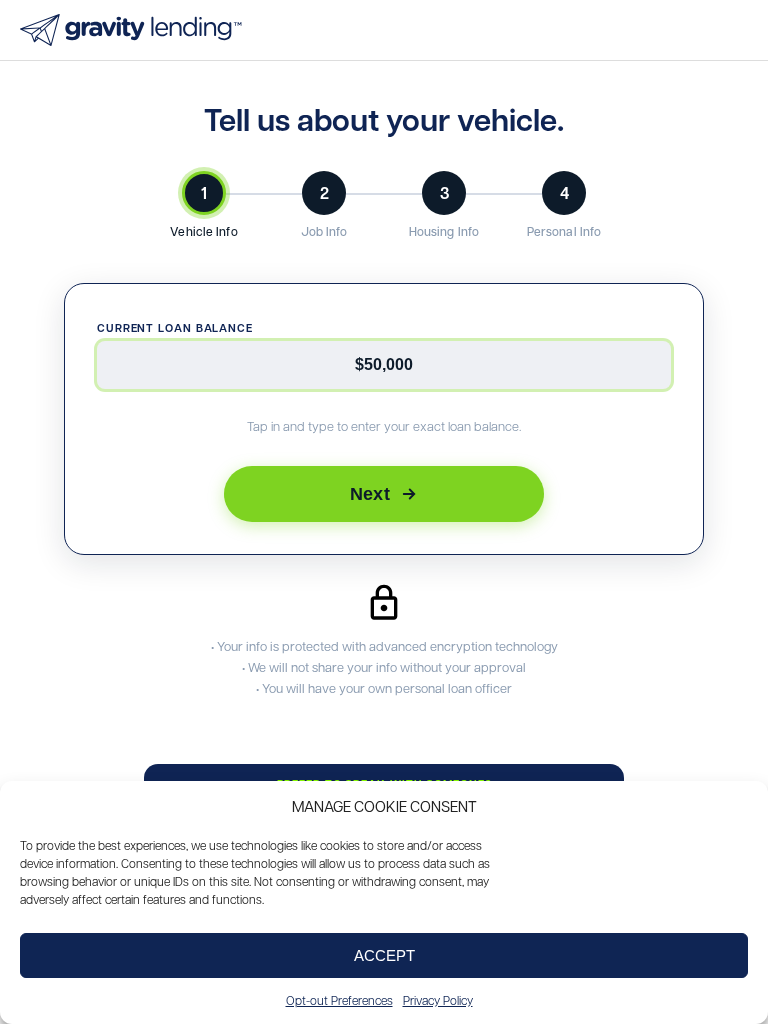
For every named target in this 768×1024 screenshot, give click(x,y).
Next (370, 493)
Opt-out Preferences (339, 1000)
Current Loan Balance (175, 327)
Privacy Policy (438, 1000)
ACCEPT (384, 955)
